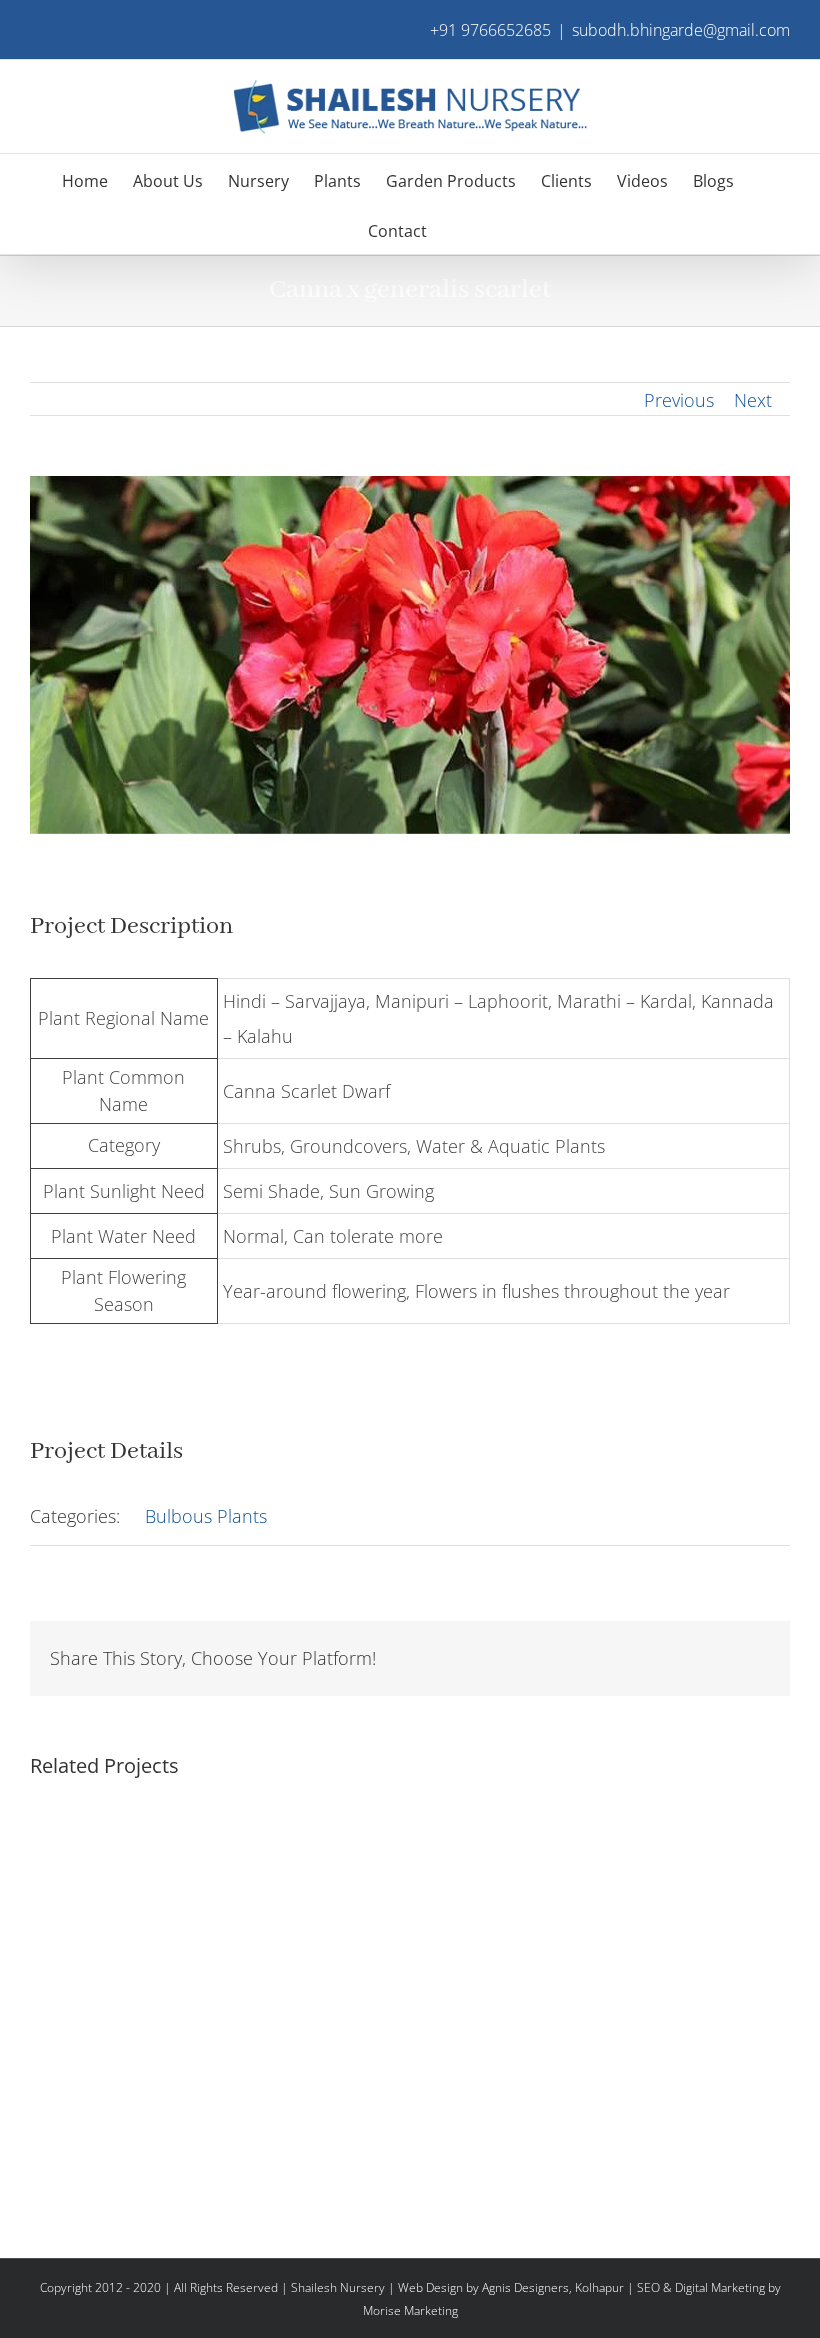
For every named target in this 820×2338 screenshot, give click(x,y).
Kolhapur (599, 2287)
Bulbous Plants (206, 1516)
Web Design (430, 2287)
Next (753, 400)
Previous (679, 400)
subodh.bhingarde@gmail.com (681, 30)
